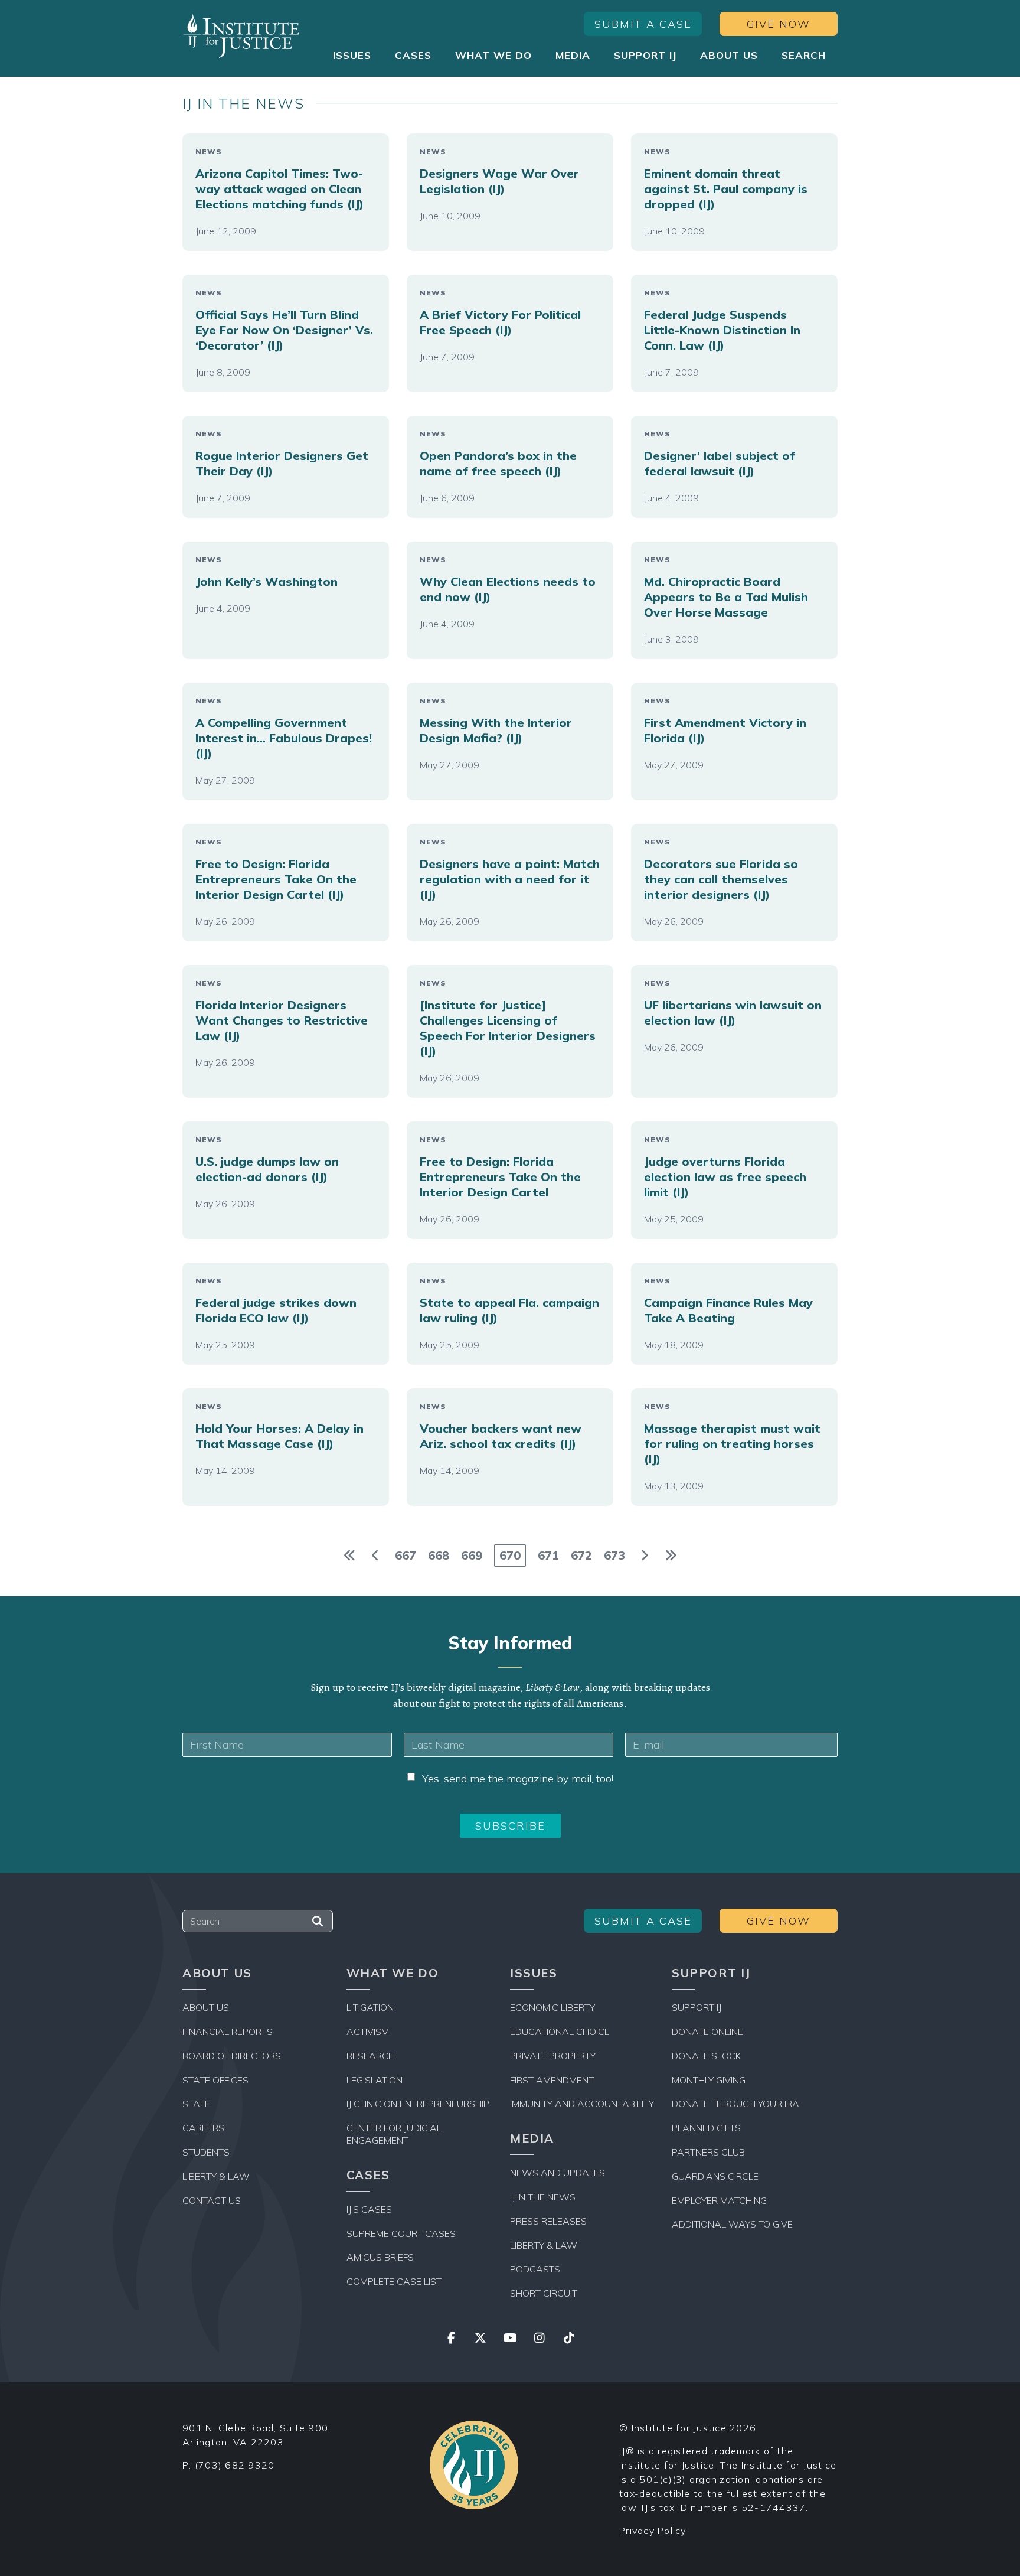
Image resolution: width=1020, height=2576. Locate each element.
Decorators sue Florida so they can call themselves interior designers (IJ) (721, 879)
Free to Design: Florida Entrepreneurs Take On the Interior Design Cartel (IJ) (276, 879)
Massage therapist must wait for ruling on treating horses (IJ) (732, 1444)
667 (406, 1555)
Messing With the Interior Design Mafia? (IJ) (496, 730)
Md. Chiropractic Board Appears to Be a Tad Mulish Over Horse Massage (726, 597)
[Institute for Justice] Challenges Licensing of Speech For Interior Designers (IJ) (508, 1028)
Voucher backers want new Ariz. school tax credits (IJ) (501, 1436)
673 (614, 1555)
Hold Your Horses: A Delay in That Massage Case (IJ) (279, 1436)
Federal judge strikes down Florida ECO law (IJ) (276, 1310)
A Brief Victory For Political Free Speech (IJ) (500, 322)
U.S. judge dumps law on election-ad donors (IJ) (267, 1169)
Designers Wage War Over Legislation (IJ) (499, 181)
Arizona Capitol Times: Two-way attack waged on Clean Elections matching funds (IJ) (279, 189)
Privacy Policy (653, 2531)
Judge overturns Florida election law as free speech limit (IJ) (725, 1177)
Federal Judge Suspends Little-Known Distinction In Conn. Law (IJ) (722, 330)
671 (548, 1555)
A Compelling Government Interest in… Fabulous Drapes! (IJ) (284, 738)
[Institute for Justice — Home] (241, 36)
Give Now (779, 24)
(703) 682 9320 (235, 2465)
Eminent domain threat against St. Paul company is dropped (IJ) (726, 189)
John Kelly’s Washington (267, 581)
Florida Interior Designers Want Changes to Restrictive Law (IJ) (282, 1020)
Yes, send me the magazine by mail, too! (518, 1778)
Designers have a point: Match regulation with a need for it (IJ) (510, 879)
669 (472, 1555)
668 (439, 1555)
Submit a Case (643, 24)
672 (581, 1555)
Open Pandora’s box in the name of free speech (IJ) (498, 463)
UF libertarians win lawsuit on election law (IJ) (733, 1013)
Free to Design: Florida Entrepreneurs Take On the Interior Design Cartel (500, 1177)
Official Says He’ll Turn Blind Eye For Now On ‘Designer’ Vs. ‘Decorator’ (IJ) (284, 330)
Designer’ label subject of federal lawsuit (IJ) (720, 463)
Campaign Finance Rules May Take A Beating (728, 1310)
